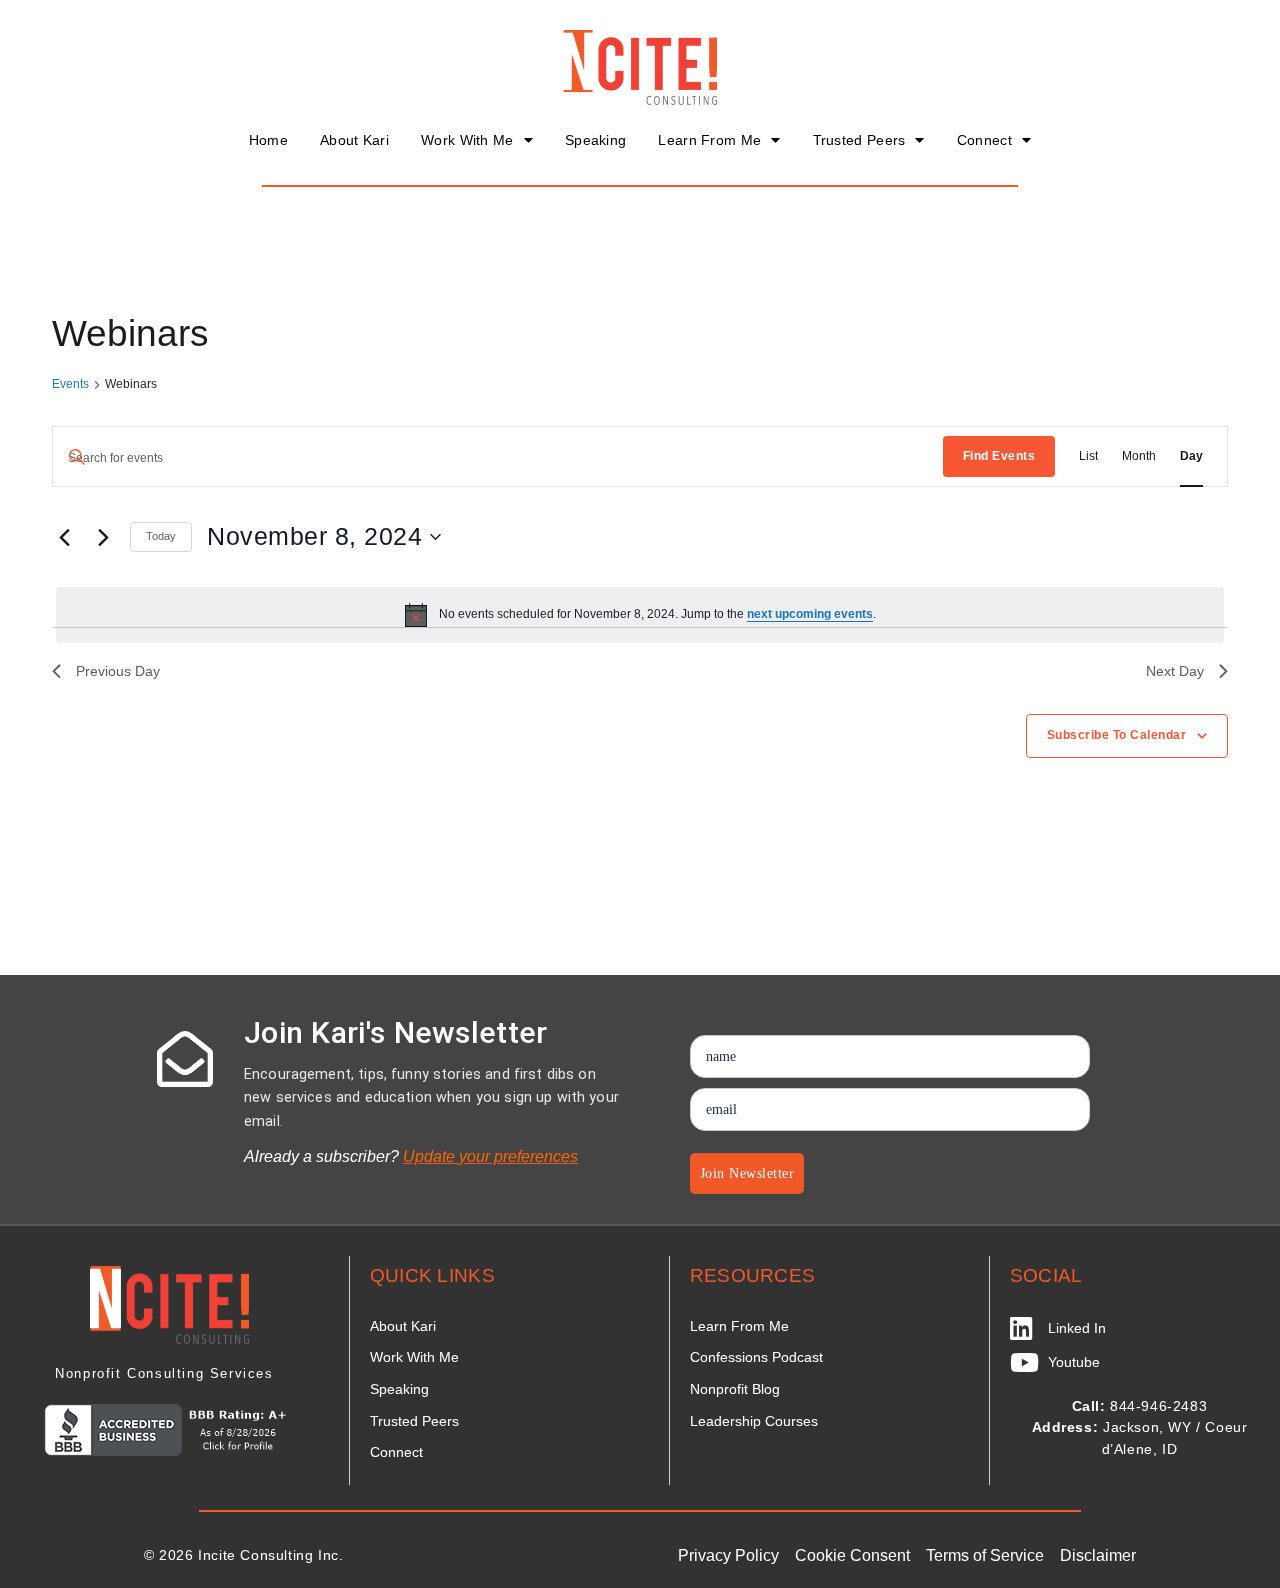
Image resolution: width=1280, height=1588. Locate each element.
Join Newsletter (747, 1173)
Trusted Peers (859, 140)
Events (70, 384)
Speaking (595, 140)
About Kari (354, 140)
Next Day (1175, 671)
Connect (984, 140)
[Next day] (103, 537)
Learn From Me (709, 140)
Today (161, 536)
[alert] (640, 615)
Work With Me (467, 140)
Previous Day (118, 671)
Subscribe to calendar (1117, 735)
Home (268, 140)
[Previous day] (64, 537)
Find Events (999, 456)
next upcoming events (810, 614)
